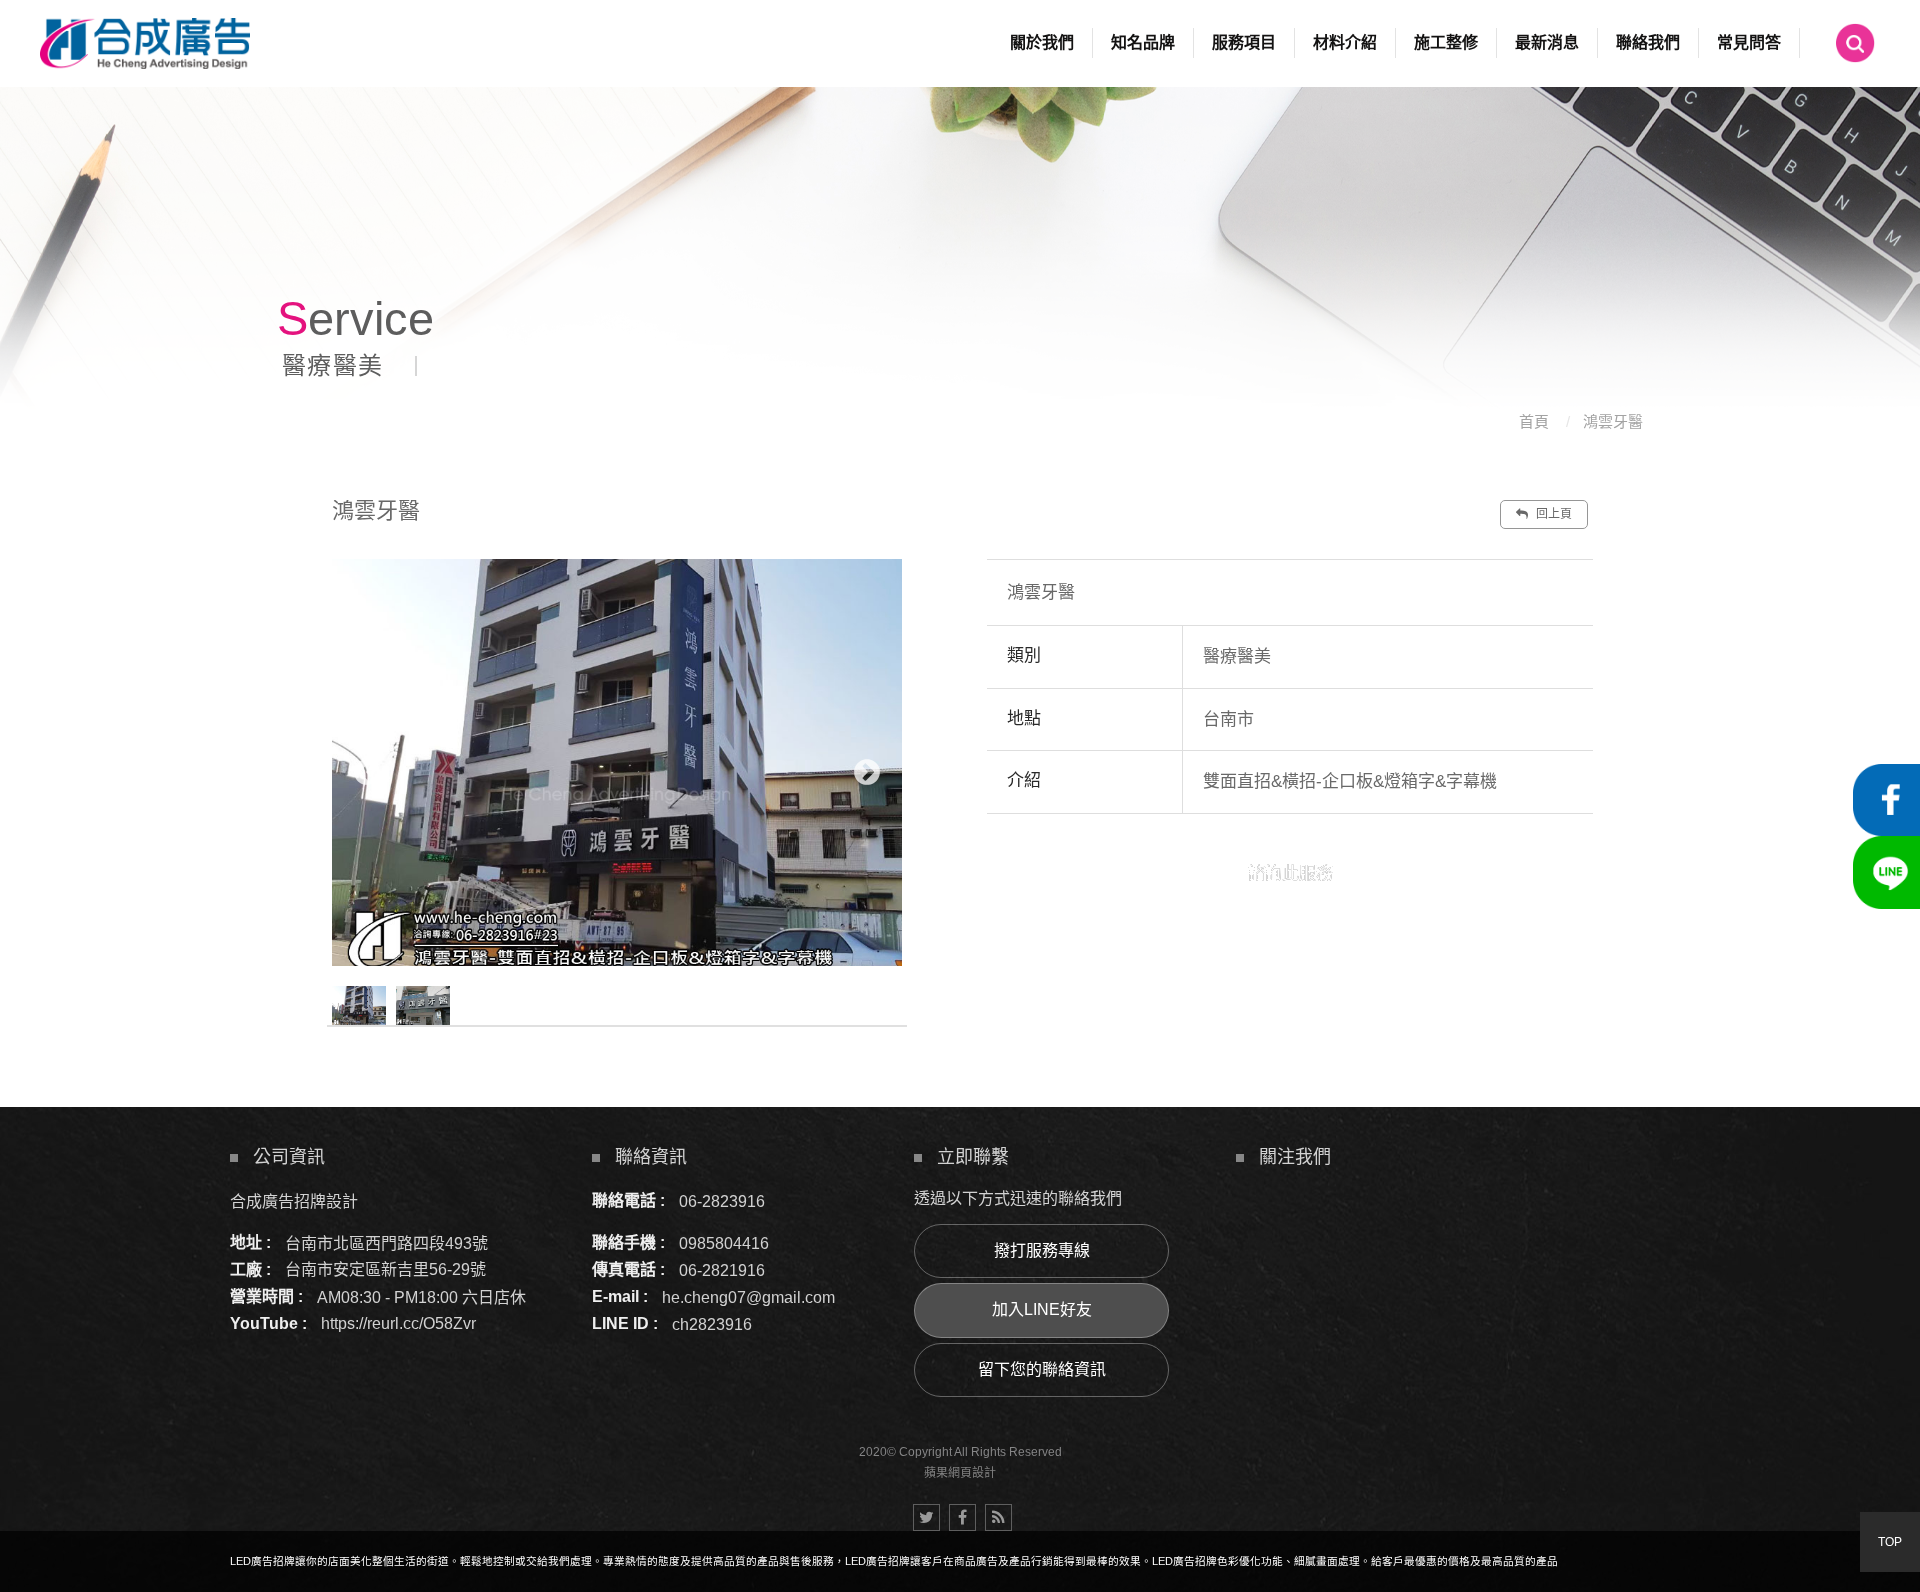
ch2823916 (712, 1323)
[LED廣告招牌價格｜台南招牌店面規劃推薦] (960, 211)
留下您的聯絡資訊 (1042, 1369)
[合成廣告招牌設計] (145, 43)
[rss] (998, 1517)
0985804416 (724, 1242)
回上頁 (1552, 514)
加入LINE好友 (1042, 1309)
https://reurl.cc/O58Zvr (398, 1323)
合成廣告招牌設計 (294, 1200)
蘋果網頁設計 (960, 1473)
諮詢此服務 (1290, 873)
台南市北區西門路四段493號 (386, 1242)
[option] (617, 762)
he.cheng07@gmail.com (748, 1296)
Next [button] (867, 773)
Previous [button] (367, 773)
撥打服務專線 (1042, 1250)
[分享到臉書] (962, 1517)
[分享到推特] (926, 1517)
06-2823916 (722, 1200)
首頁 (1534, 421)
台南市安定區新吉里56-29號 (385, 1269)
